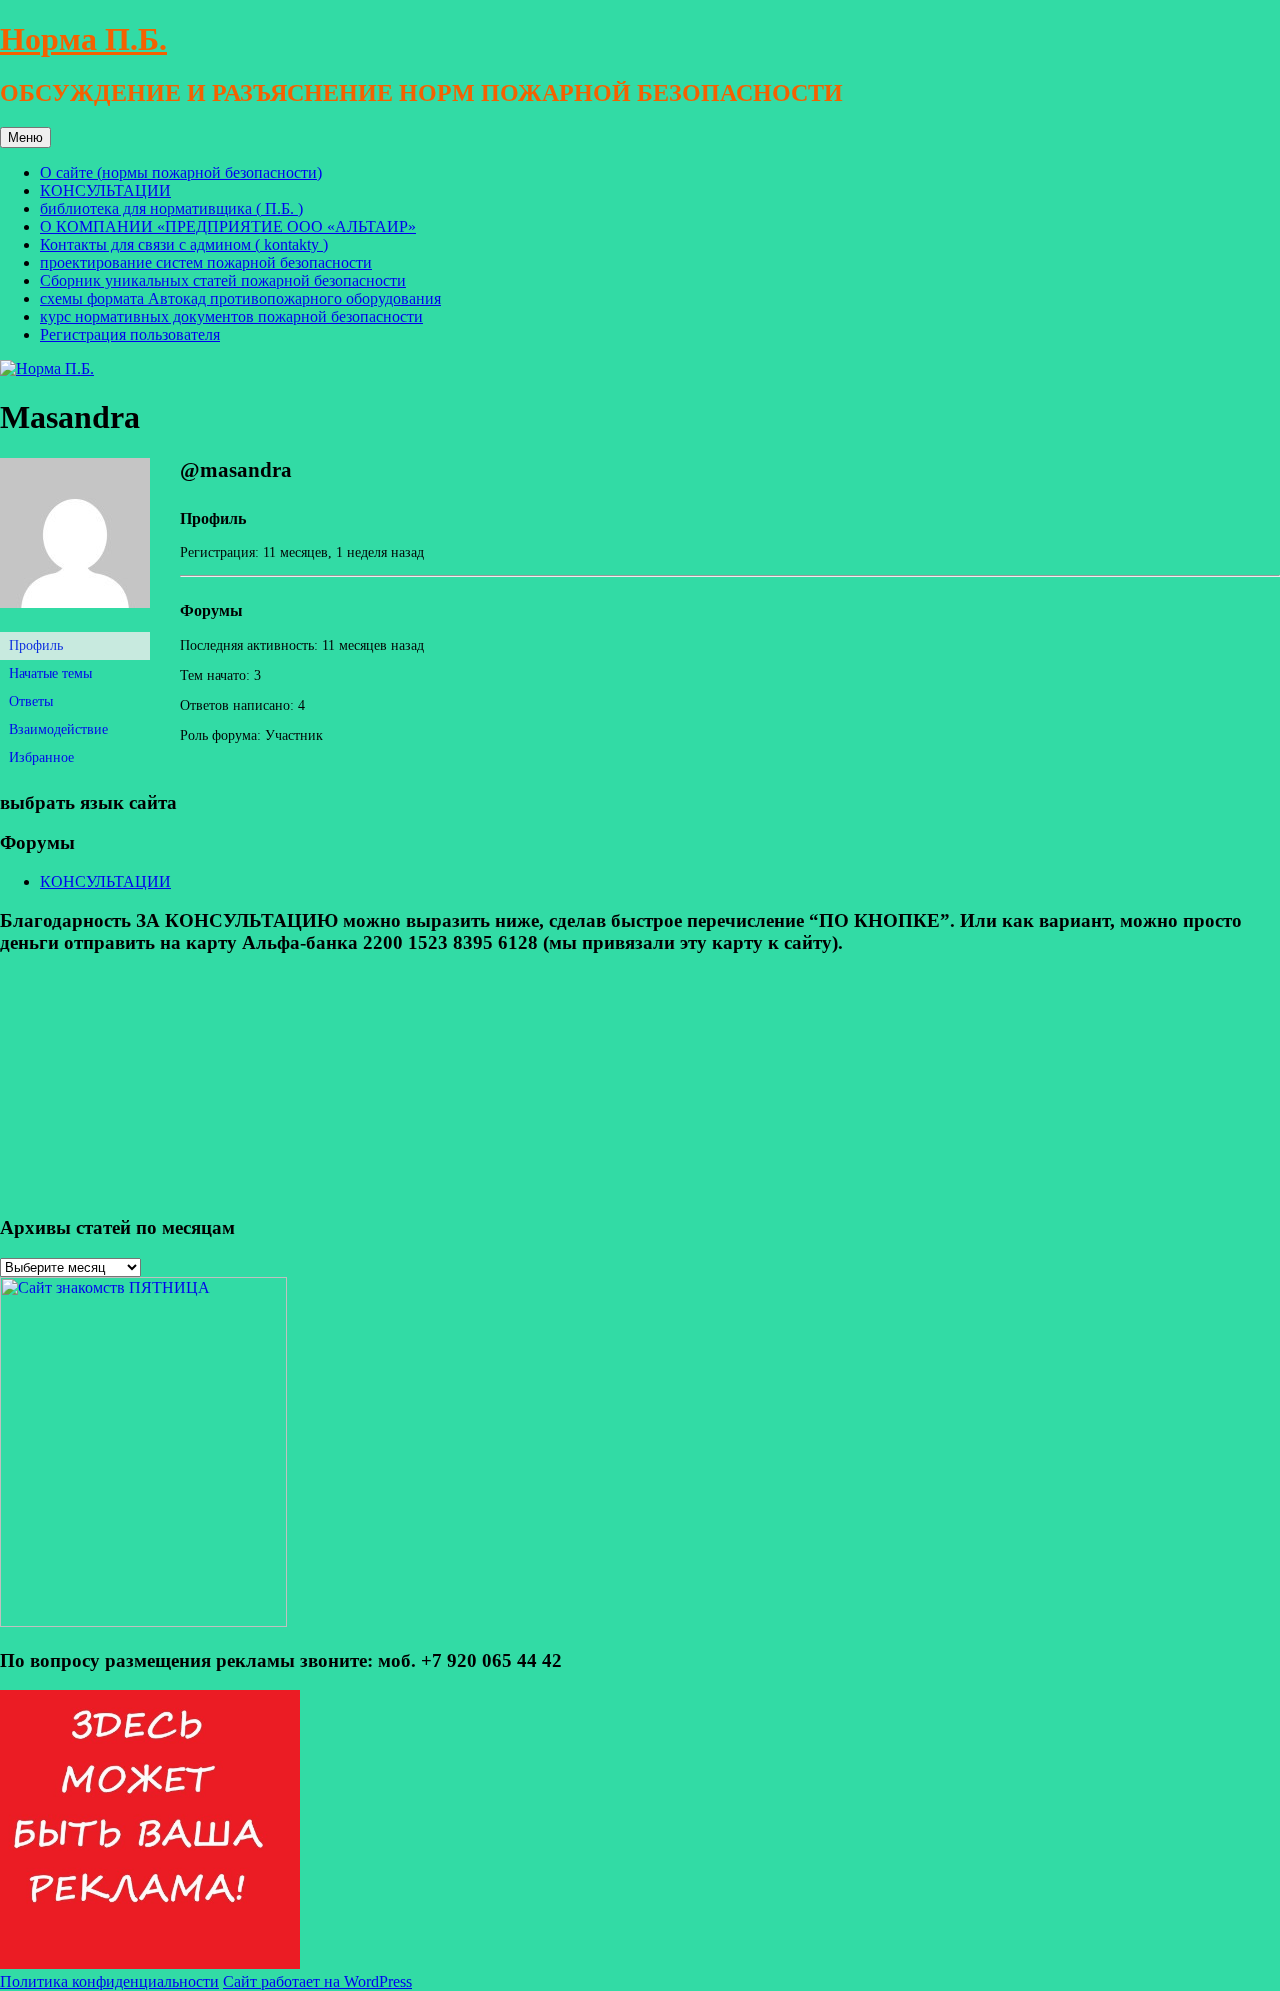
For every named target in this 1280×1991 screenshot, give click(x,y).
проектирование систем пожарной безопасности (206, 262)
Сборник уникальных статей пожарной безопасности (223, 280)
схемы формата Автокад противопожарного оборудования (240, 298)
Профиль (36, 645)
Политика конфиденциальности (109, 1981)
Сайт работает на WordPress (317, 1981)
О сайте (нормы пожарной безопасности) (181, 172)
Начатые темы (50, 673)
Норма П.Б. (83, 39)
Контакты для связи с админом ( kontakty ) (184, 244)
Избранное (41, 757)
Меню (25, 137)
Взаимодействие (58, 729)
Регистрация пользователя (130, 334)
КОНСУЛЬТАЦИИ (105, 190)
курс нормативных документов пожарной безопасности (231, 316)
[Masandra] (75, 623)
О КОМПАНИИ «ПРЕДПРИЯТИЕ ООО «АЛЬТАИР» (228, 226)
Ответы (31, 701)
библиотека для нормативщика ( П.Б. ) (171, 208)
